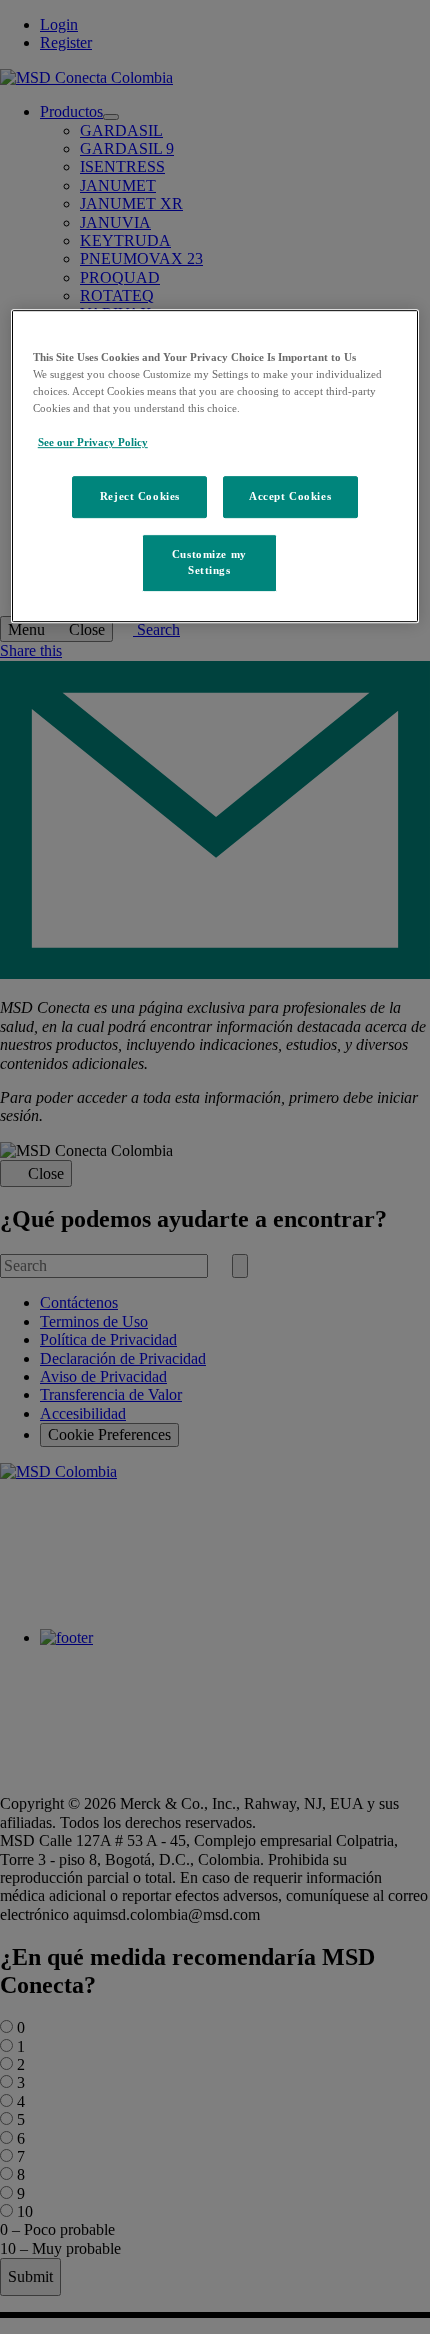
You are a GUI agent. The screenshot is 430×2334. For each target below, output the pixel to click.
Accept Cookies (290, 497)
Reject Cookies (140, 497)
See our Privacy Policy (93, 443)
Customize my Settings (209, 563)
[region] (215, 466)
